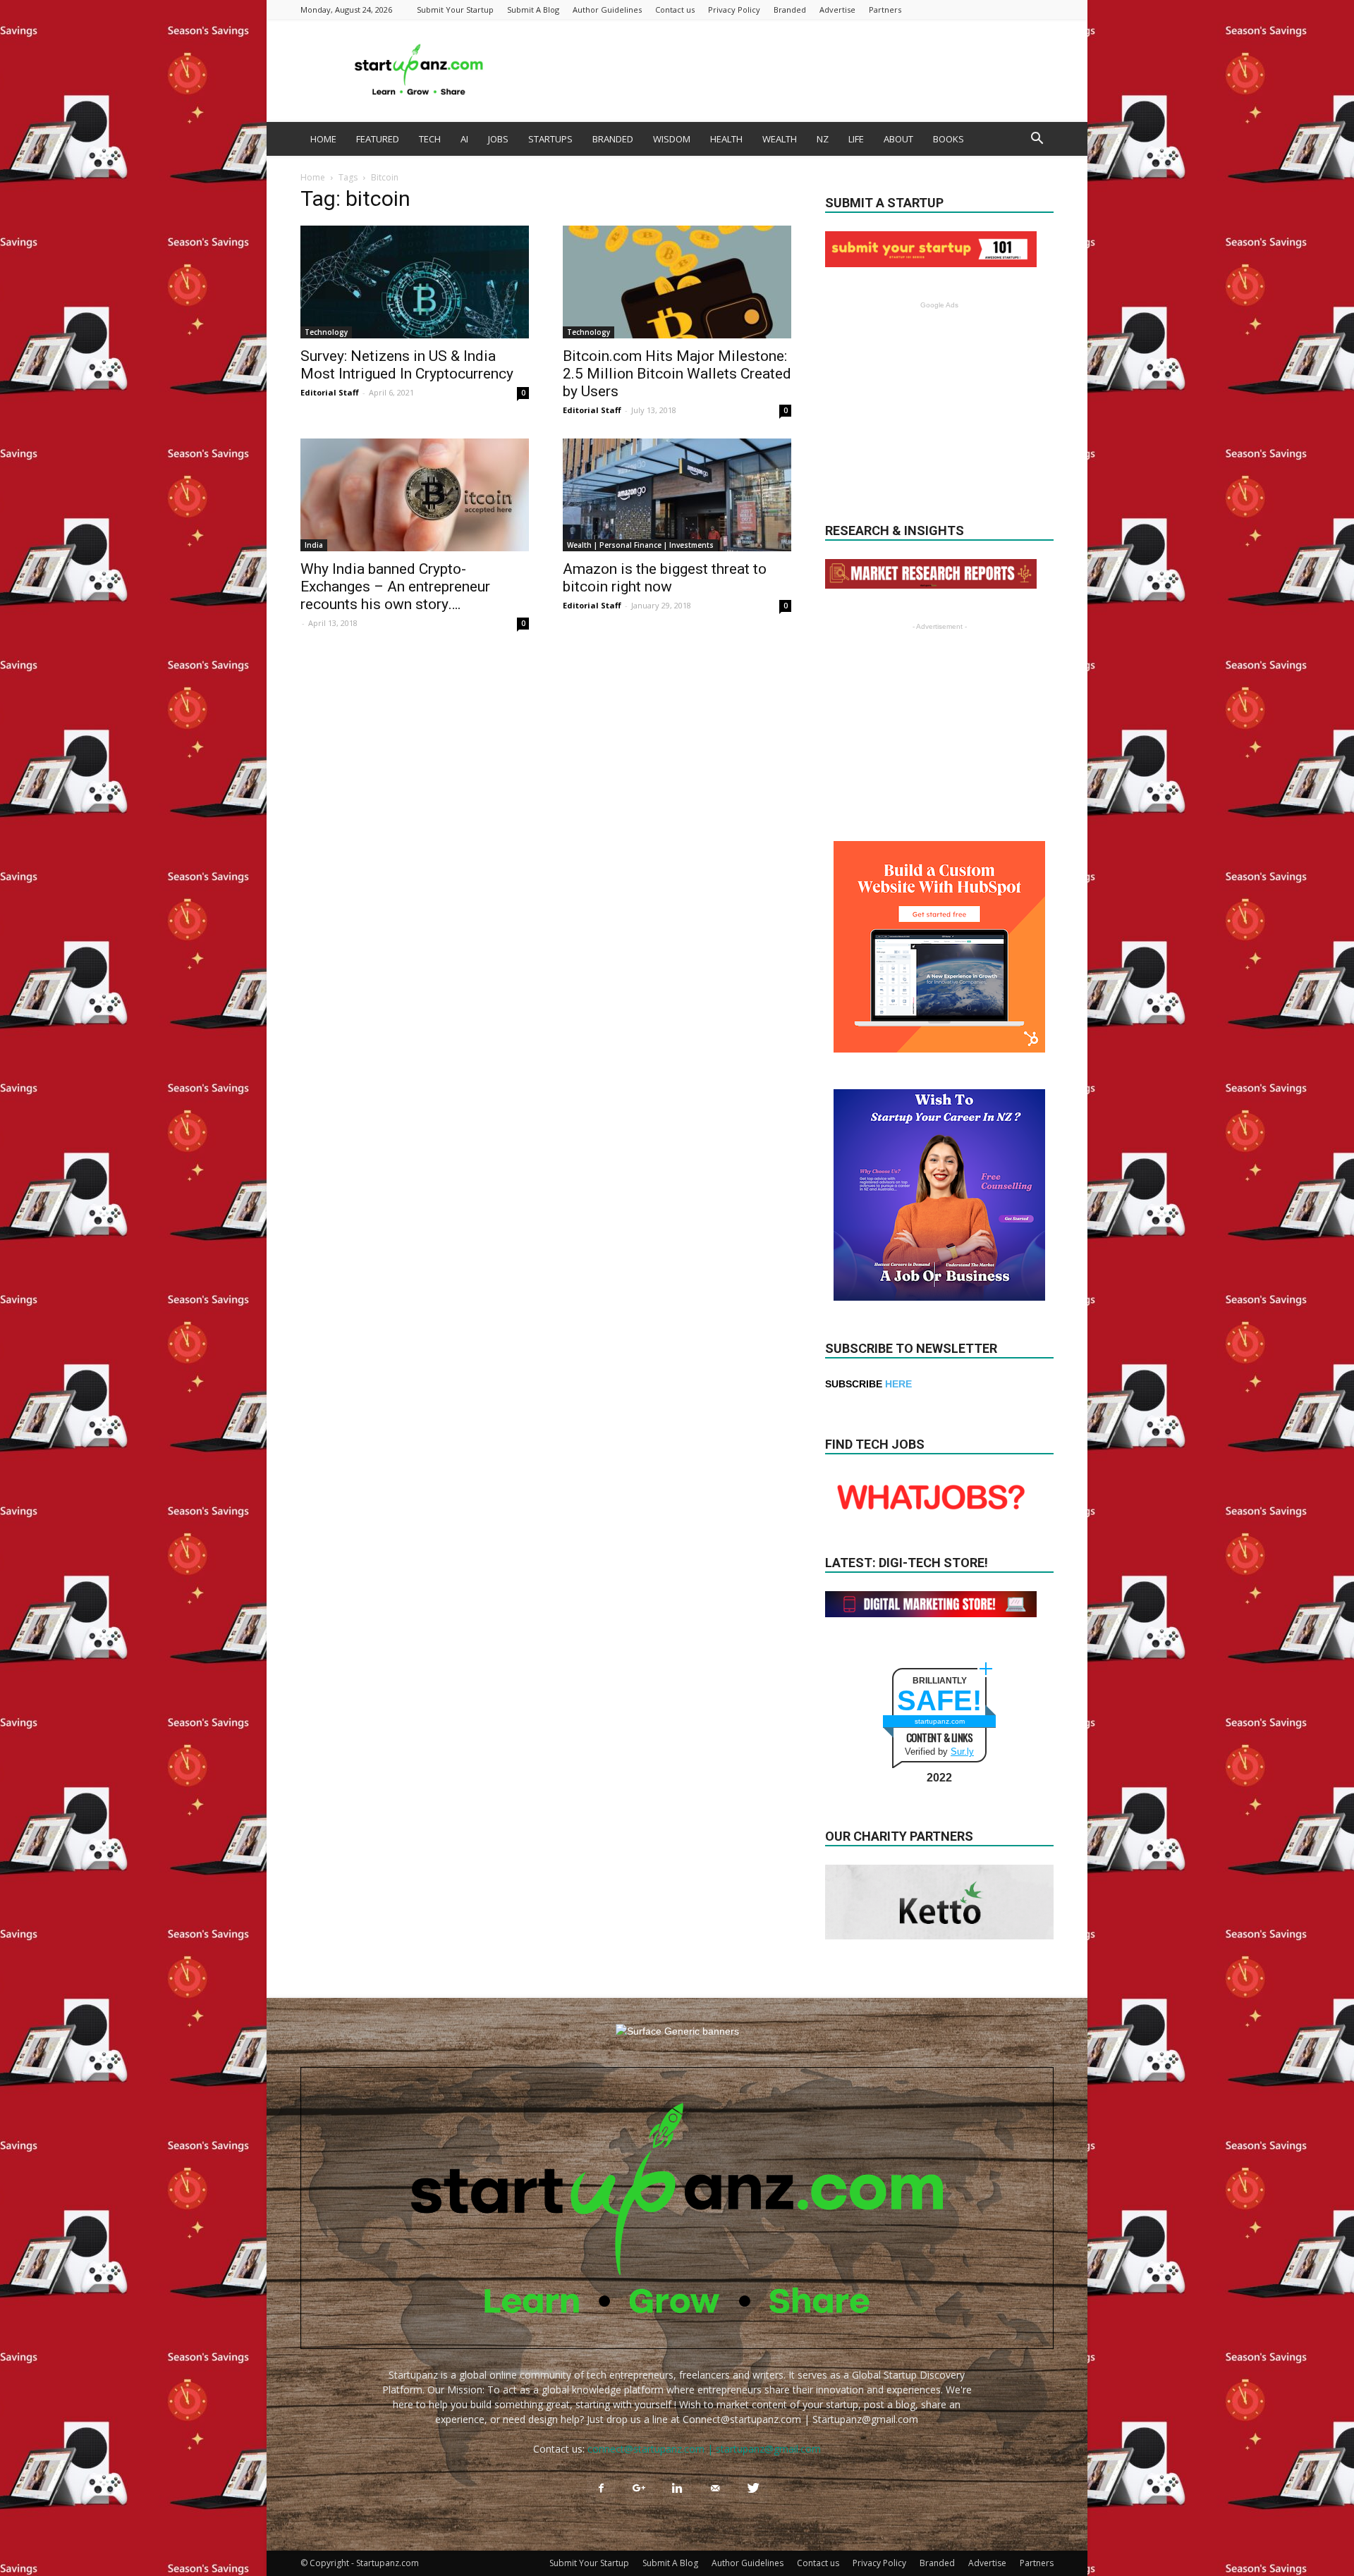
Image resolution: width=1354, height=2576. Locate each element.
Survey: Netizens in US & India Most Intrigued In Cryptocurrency (407, 365)
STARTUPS (550, 139)
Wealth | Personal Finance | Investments (640, 545)
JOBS (498, 139)
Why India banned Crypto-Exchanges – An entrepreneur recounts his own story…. (395, 587)
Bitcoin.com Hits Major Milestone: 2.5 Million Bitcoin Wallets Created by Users (677, 374)
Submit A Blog (533, 10)
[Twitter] (753, 2489)
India (314, 545)
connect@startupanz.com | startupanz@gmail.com (704, 2449)
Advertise (837, 10)
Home (313, 177)
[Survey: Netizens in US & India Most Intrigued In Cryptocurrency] (415, 282)
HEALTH (726, 139)
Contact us (675, 10)
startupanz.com (940, 1721)
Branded (790, 10)
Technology (326, 332)
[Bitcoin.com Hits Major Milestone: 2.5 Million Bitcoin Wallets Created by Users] (677, 282)
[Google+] (639, 2489)
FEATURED (378, 139)
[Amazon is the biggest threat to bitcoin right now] (677, 495)
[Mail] (715, 2489)
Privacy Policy (734, 10)
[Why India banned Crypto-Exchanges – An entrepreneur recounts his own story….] (415, 495)
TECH (430, 139)
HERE (898, 1384)
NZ (823, 139)
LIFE (856, 139)
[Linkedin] (677, 2489)
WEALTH (780, 139)
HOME (323, 139)
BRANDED (613, 139)
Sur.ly (962, 1752)
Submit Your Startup (455, 10)
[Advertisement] (797, 70)
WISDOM (672, 139)
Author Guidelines (607, 10)
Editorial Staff (330, 392)
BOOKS (949, 139)
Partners (885, 10)
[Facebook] (601, 2489)
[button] (1037, 140)
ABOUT (898, 139)
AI (464, 139)
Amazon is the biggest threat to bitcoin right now (665, 578)
